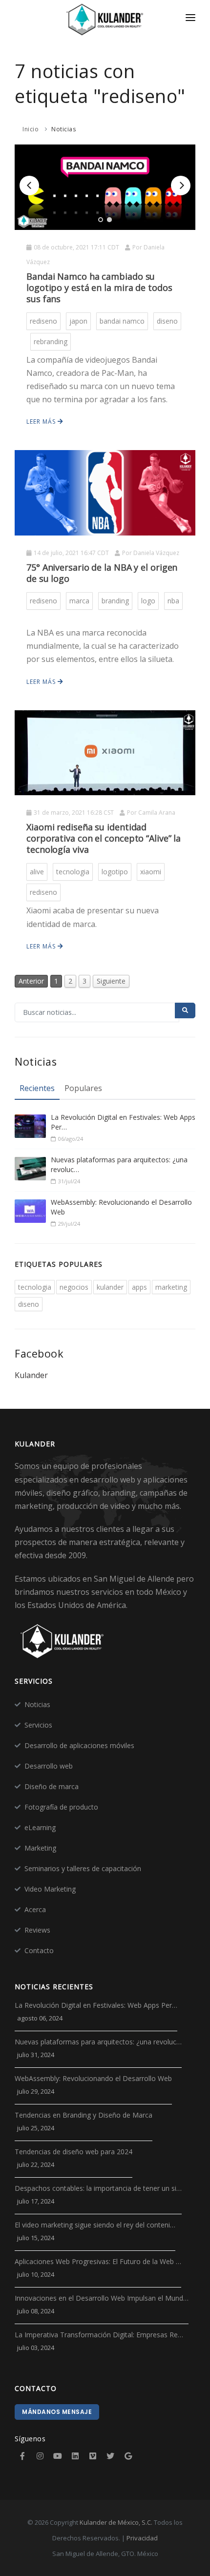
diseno (167, 321)
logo (148, 601)
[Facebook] (22, 2456)
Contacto (39, 1950)
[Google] (128, 2456)
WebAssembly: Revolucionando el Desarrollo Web (121, 1207)
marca (79, 601)
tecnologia (73, 872)
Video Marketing (50, 1889)
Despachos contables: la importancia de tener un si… (98, 2188)
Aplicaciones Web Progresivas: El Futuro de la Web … (98, 2261)
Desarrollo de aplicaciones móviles (79, 1745)
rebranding (51, 341)
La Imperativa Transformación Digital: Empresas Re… (99, 2335)
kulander (110, 1287)
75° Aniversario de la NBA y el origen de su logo (102, 573)
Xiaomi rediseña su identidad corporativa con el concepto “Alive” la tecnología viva (104, 838)
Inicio (31, 129)
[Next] (181, 185)
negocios (74, 1287)
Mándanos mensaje (57, 2412)
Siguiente (111, 981)
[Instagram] (40, 2456)
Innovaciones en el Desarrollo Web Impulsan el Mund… (102, 2298)
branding (115, 601)
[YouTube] (58, 2456)
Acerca (35, 1909)
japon (78, 321)
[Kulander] (105, 20)
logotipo (115, 872)
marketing (171, 1287)
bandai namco (122, 321)
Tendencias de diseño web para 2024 (73, 2152)
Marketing (40, 1848)
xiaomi (151, 872)
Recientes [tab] (37, 1088)
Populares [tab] (83, 1088)
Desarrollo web (49, 1766)
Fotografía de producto (61, 1807)
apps (139, 1287)
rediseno (43, 321)
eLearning (40, 1827)
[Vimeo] (93, 2456)
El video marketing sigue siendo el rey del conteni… (95, 2225)
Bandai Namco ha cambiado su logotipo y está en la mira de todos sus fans (99, 288)
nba (173, 601)
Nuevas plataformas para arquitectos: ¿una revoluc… (119, 1164)
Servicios (38, 1725)
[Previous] (29, 185)
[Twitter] (110, 2456)
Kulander (31, 1375)
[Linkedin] (75, 2456)
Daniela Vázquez (156, 553)
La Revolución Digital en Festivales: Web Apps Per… (123, 1122)
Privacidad (142, 2538)
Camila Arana (157, 813)
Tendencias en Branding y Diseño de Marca (84, 2115)
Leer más (42, 422)
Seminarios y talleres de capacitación (83, 1868)
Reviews (37, 1930)
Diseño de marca (52, 1786)
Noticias (63, 129)
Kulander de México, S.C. (116, 2522)
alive (37, 872)
